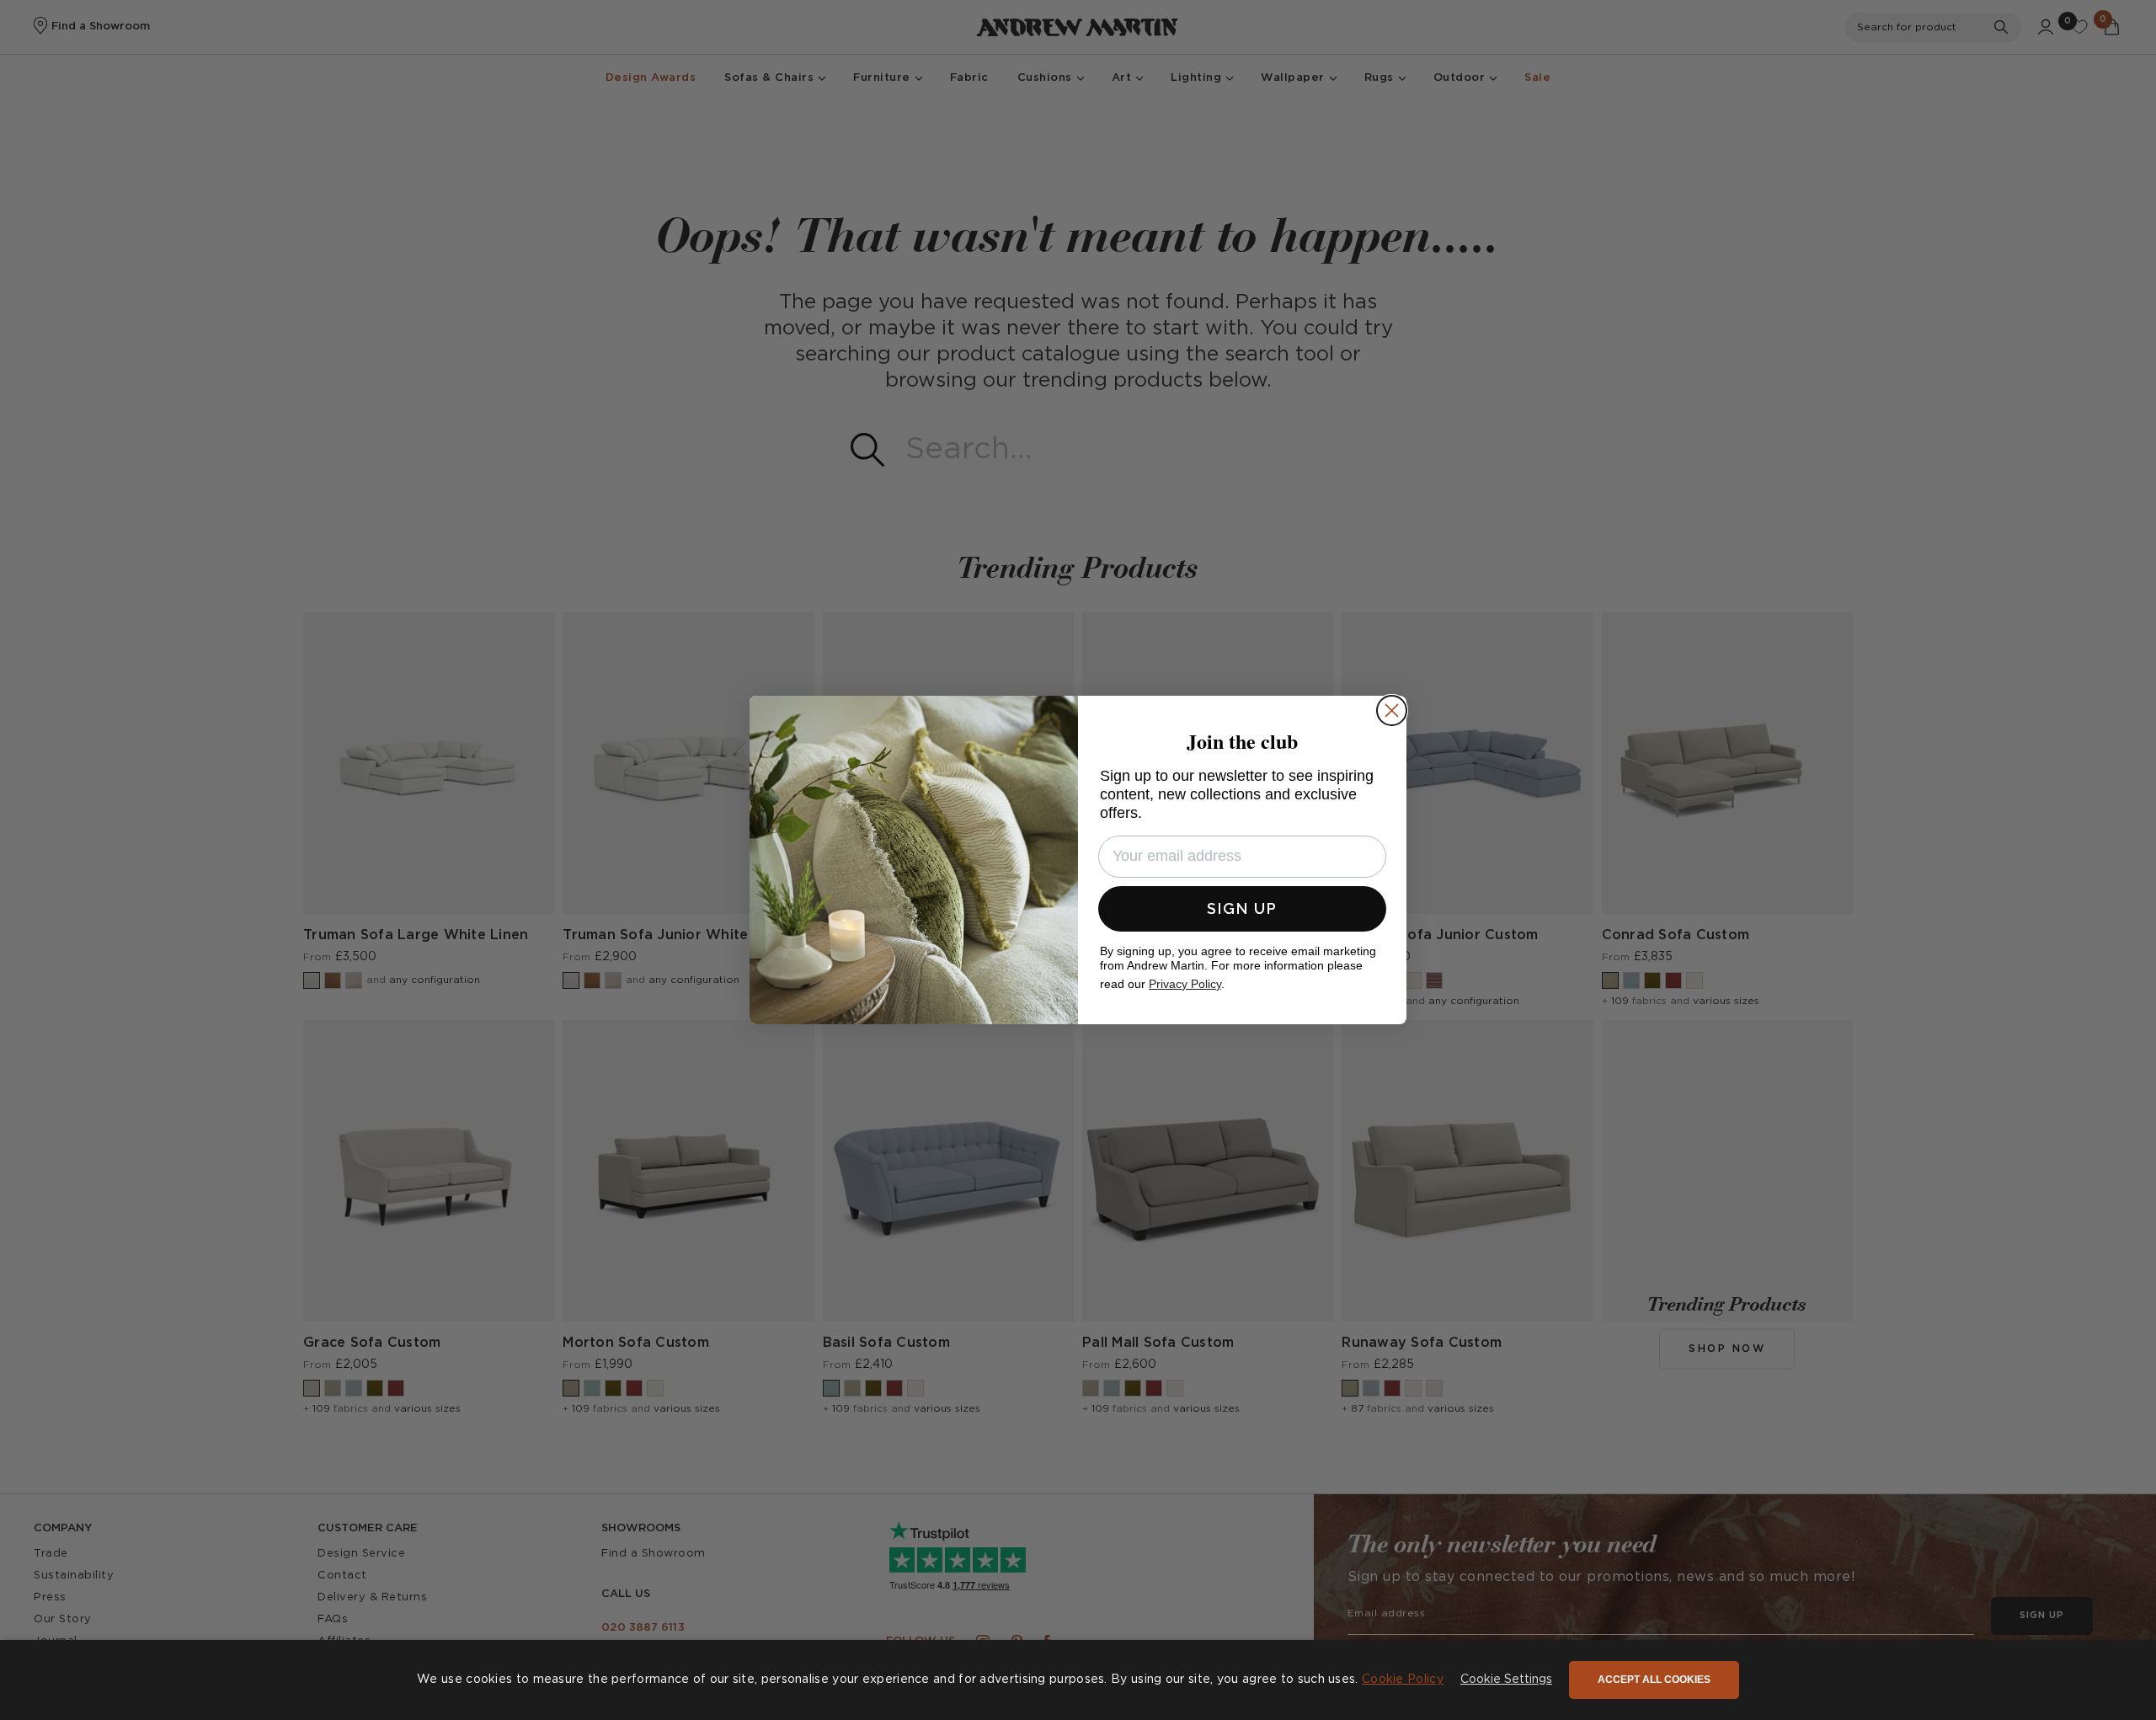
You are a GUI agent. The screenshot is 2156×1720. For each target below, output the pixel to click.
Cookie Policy (1403, 1680)
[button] (1506, 1680)
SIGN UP (1242, 908)
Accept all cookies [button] (1654, 1680)
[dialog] (1078, 1680)
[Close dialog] (1392, 710)
